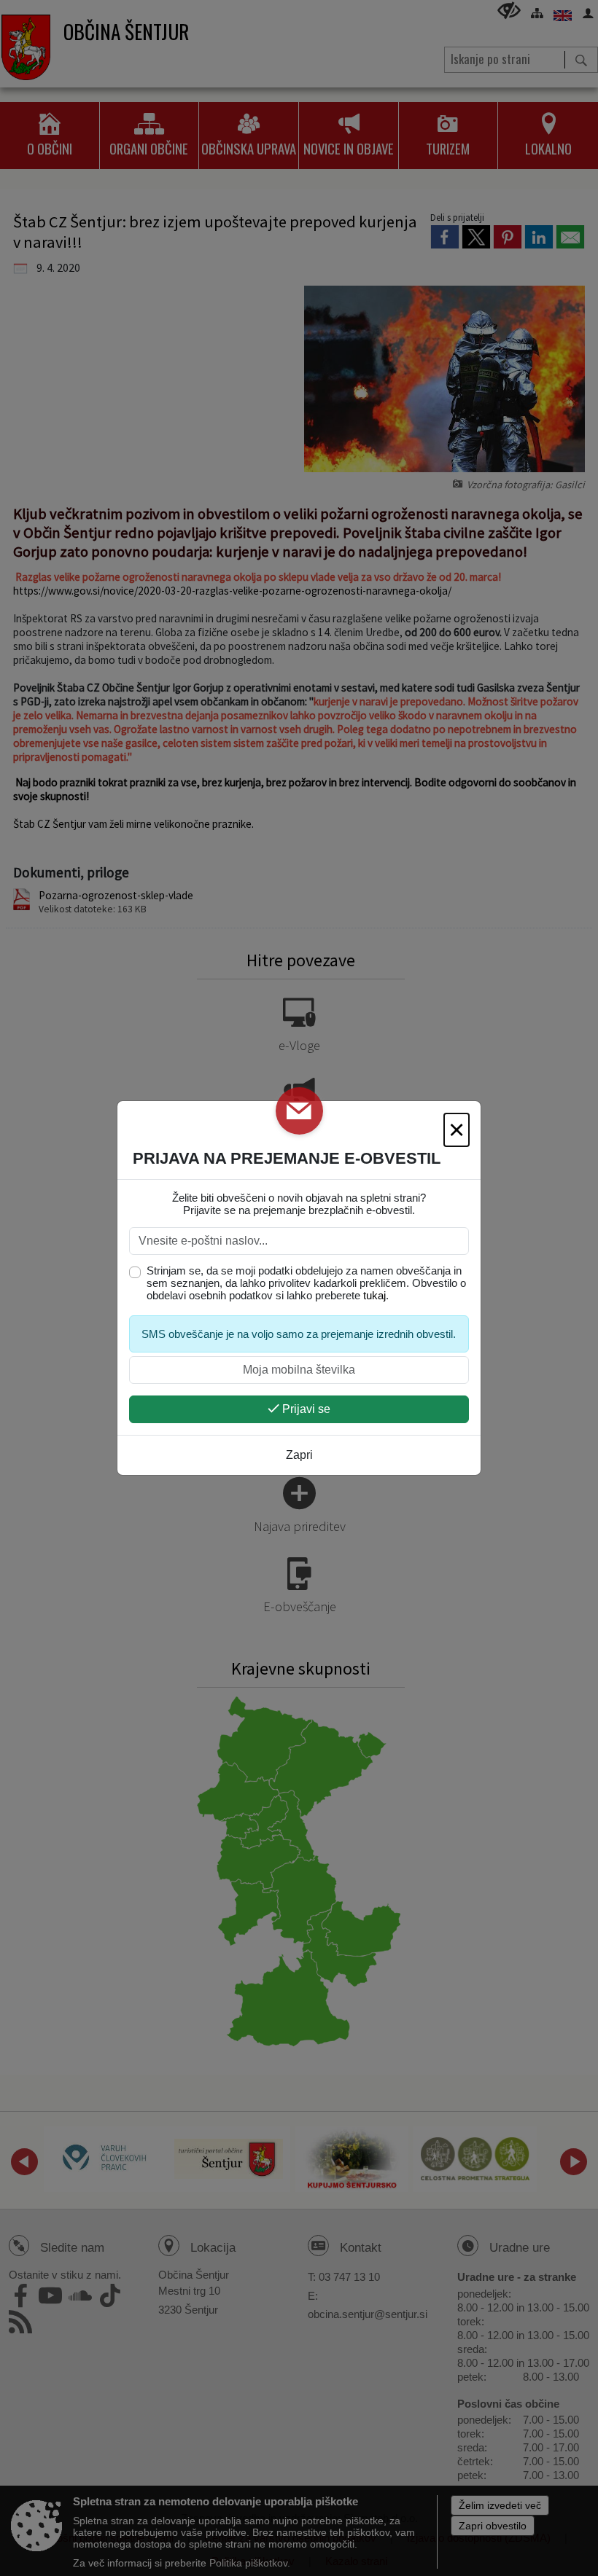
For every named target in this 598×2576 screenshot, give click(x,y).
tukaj (374, 1295)
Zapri (299, 1455)
